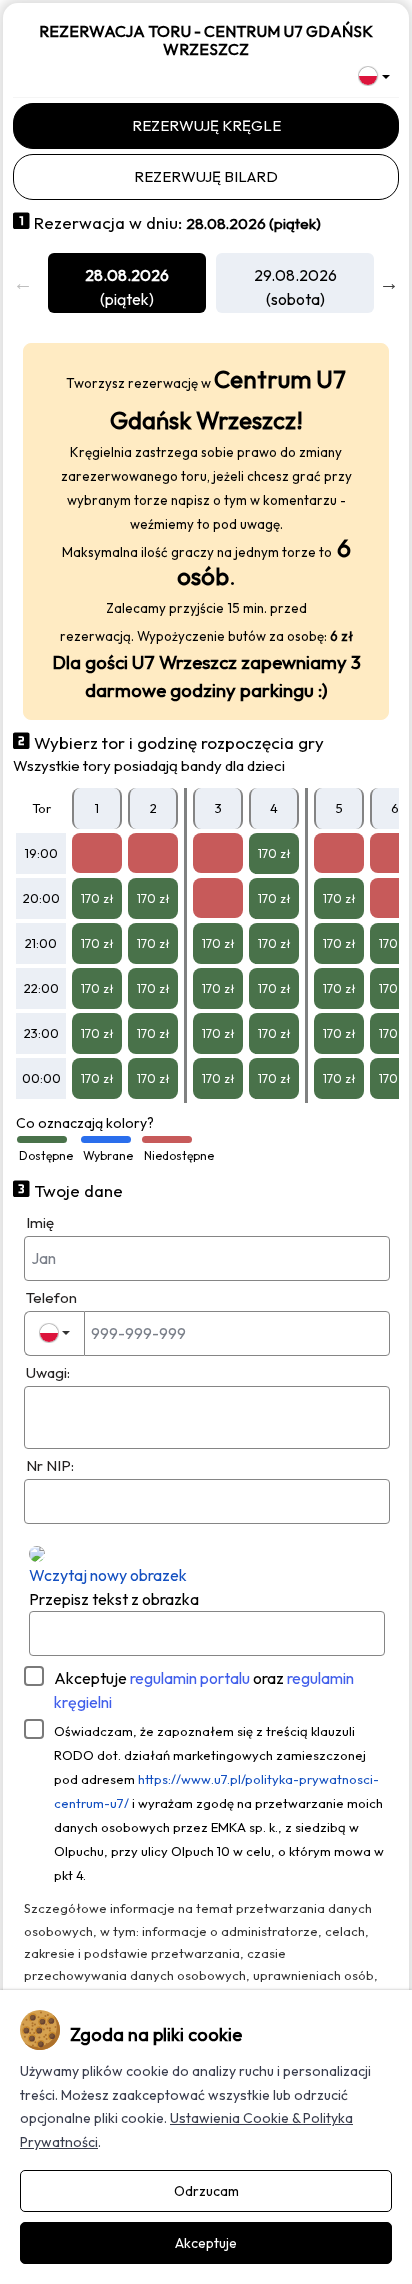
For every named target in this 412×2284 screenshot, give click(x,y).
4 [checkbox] (274, 808)
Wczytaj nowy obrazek (108, 1575)
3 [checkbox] (218, 808)
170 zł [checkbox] (274, 853)
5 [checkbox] (339, 808)
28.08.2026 (127, 275)
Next (389, 283)
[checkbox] (97, 853)
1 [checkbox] (97, 808)
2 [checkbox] (153, 808)
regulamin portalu (190, 1678)
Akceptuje (204, 1690)
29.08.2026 (295, 275)
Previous (23, 283)
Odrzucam (206, 2191)
